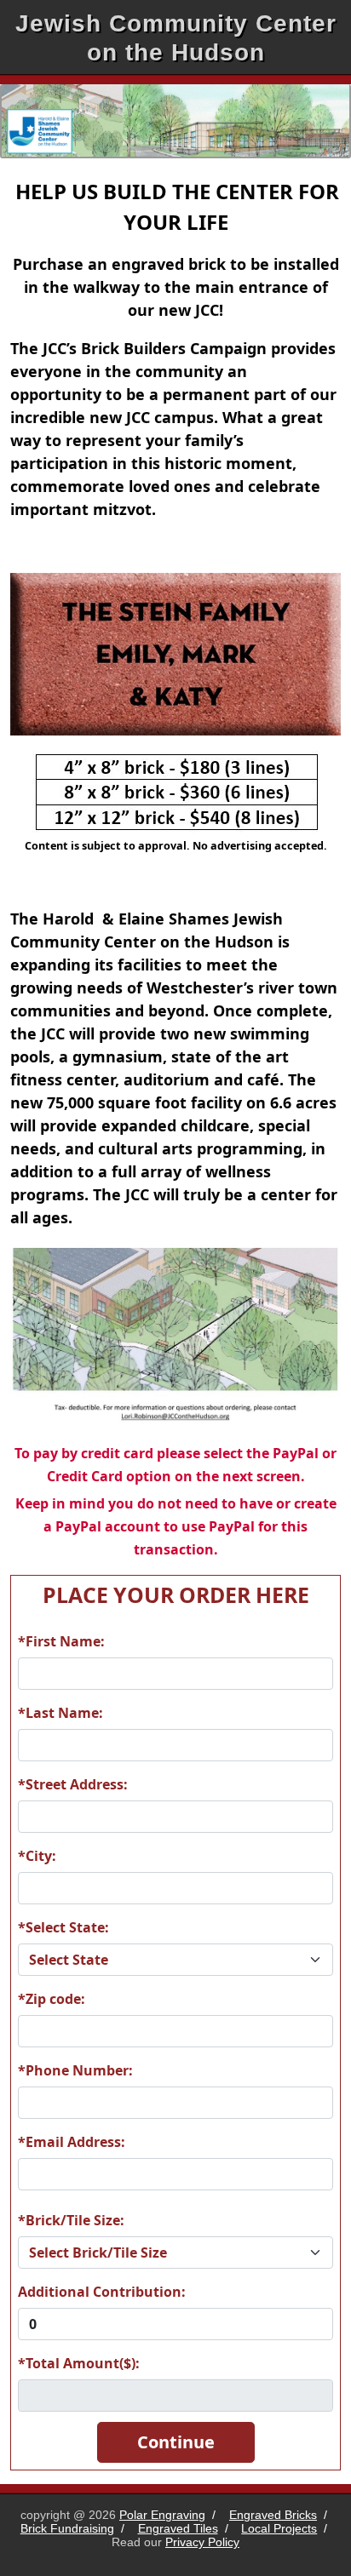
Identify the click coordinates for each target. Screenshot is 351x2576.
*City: (37, 1856)
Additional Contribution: (102, 2292)
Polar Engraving (162, 2515)
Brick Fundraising (67, 2528)
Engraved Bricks (273, 2515)
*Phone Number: (75, 2070)
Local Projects (279, 2528)
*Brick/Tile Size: (71, 2220)
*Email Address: (72, 2142)
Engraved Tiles (178, 2528)
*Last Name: (60, 1713)
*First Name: (61, 1641)
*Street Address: (73, 1784)
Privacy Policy (202, 2542)
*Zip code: (52, 1999)
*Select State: (63, 1927)
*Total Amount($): (79, 2363)
